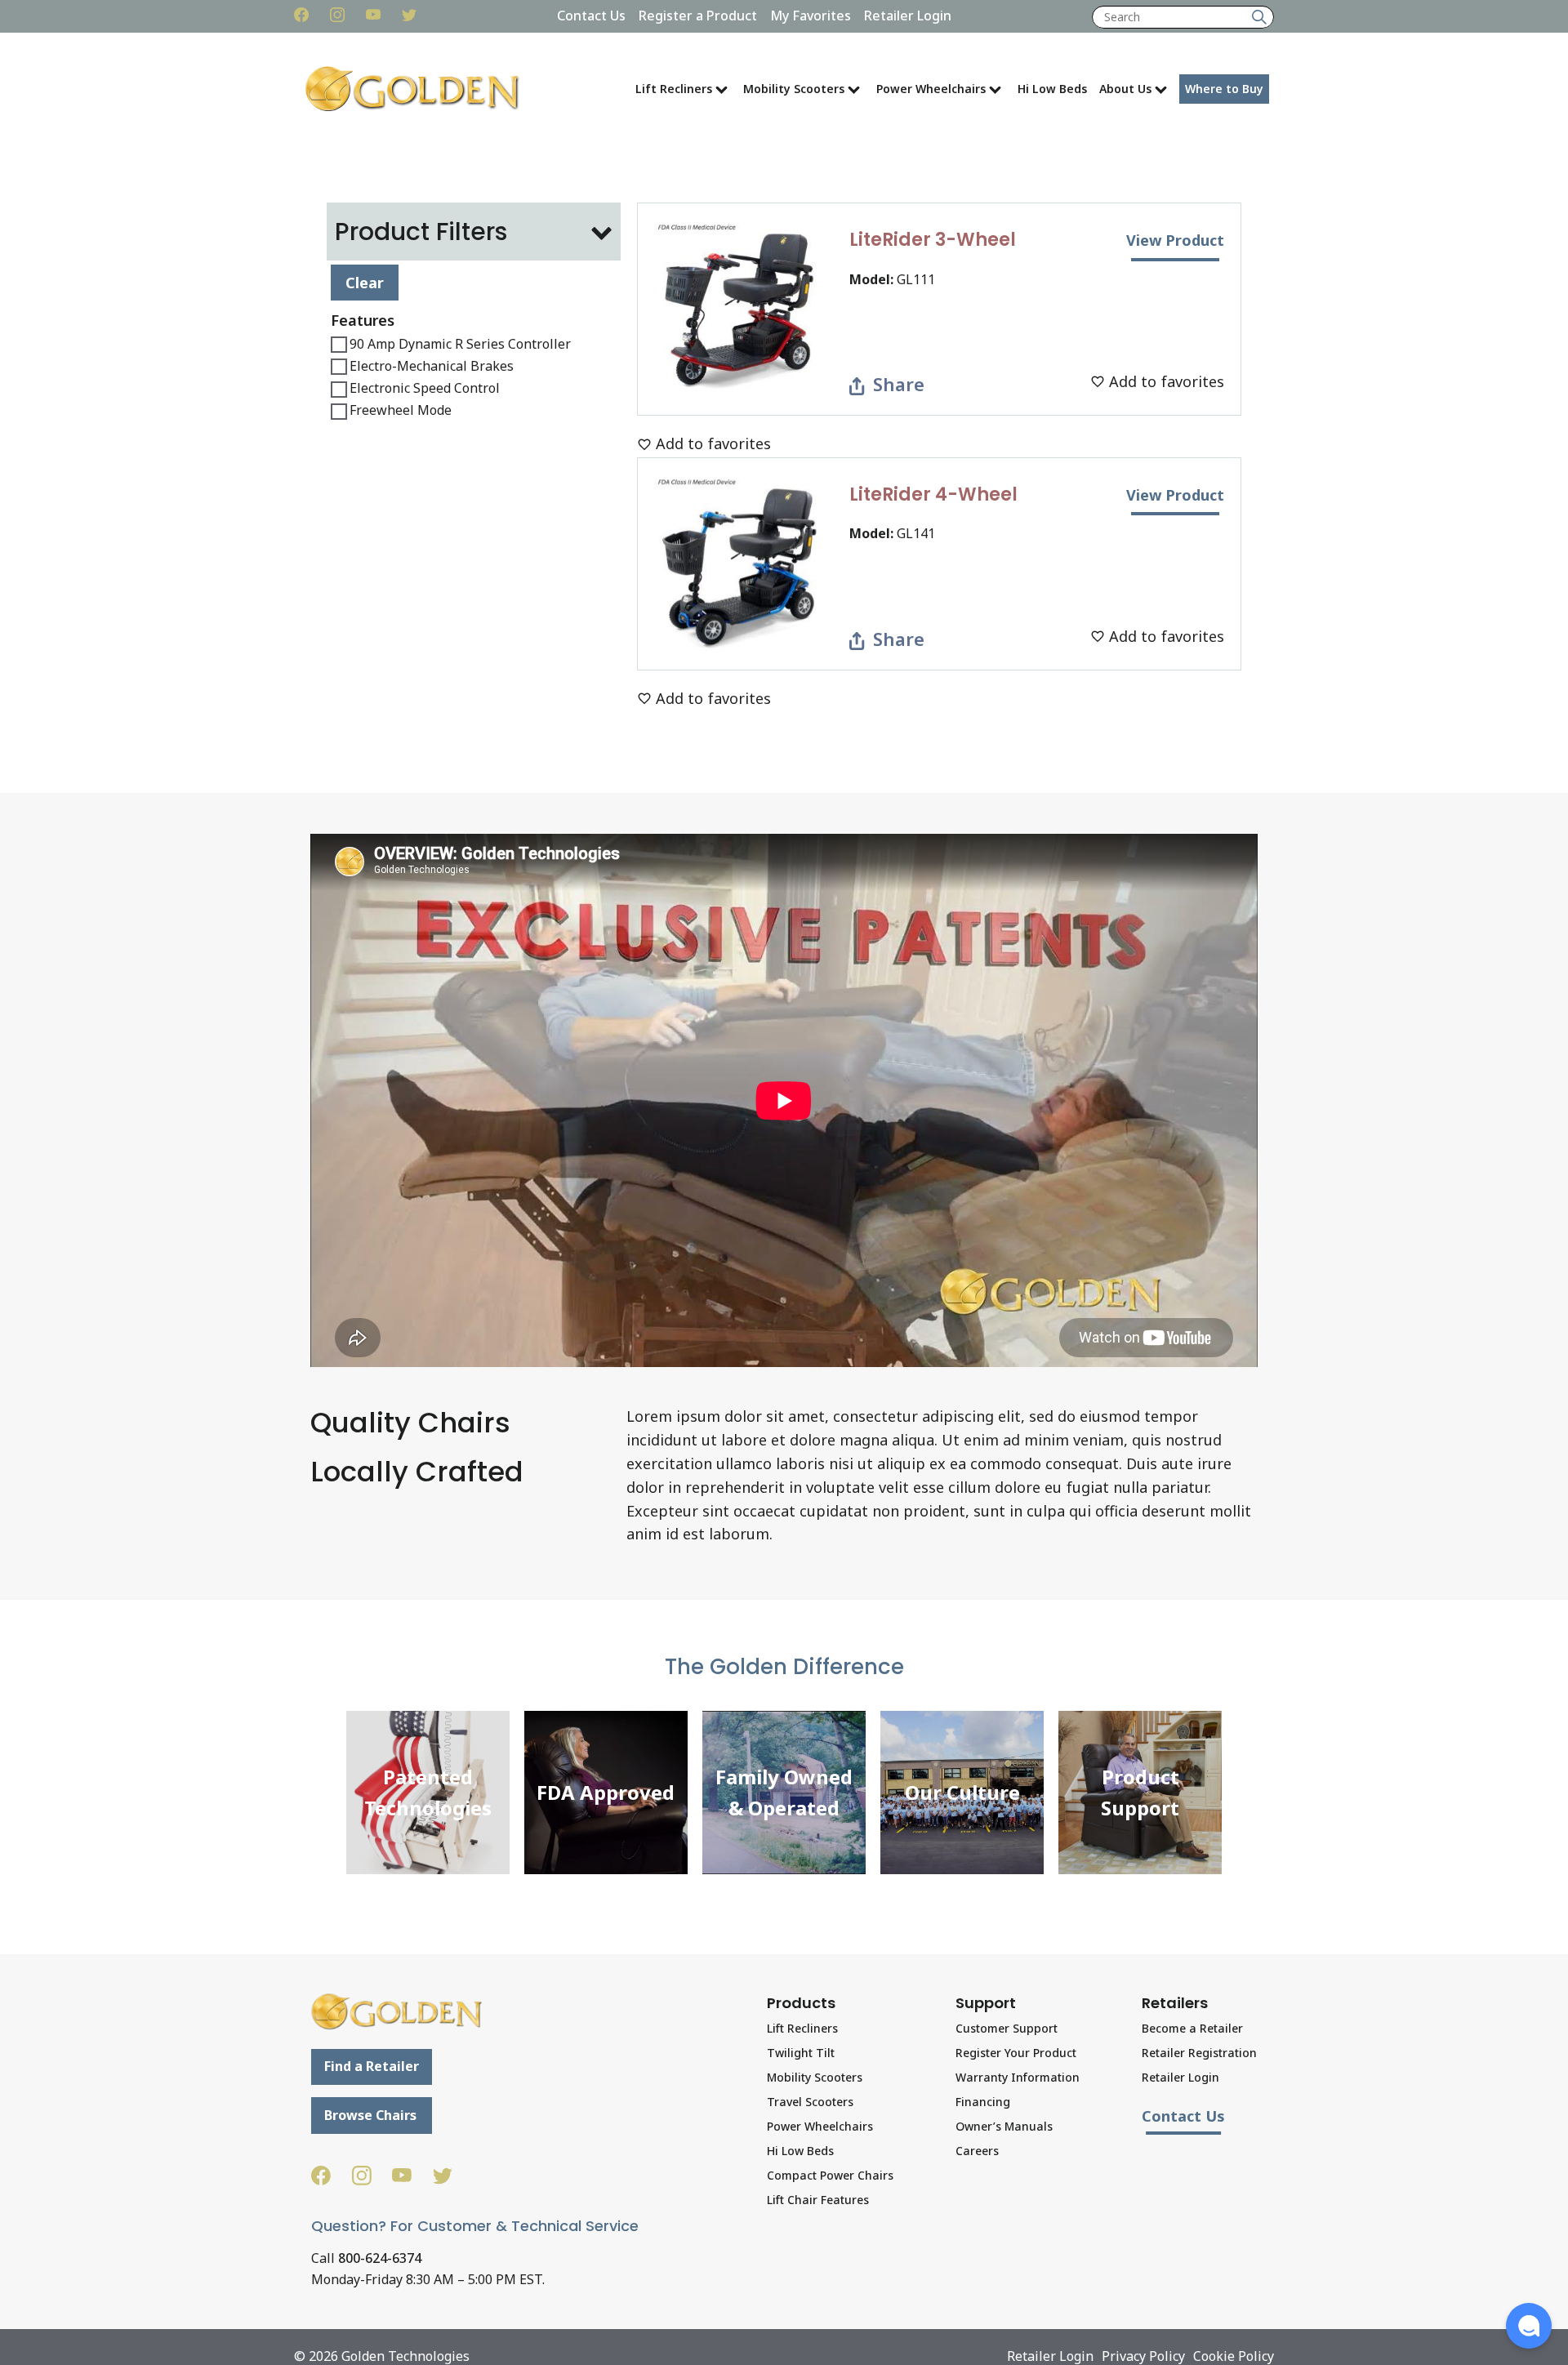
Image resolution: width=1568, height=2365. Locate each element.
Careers (977, 2151)
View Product (1175, 240)
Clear (365, 282)
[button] (1529, 2326)
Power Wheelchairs (931, 89)
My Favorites (811, 16)
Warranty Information (1018, 2077)
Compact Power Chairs (830, 2175)
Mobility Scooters (794, 89)
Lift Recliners (674, 89)
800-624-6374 (380, 2258)
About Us (1125, 89)
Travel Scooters (810, 2102)
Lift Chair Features (818, 2200)
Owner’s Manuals (1004, 2126)
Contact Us (591, 16)
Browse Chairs (370, 2115)
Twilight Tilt (801, 2053)
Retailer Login (908, 16)
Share (898, 384)
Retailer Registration (1199, 2053)
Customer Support (1007, 2028)
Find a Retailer (372, 2066)
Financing (983, 2102)
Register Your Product (1016, 2053)
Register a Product (698, 16)
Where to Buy (1224, 89)
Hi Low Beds (1052, 89)
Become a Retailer (1192, 2028)
